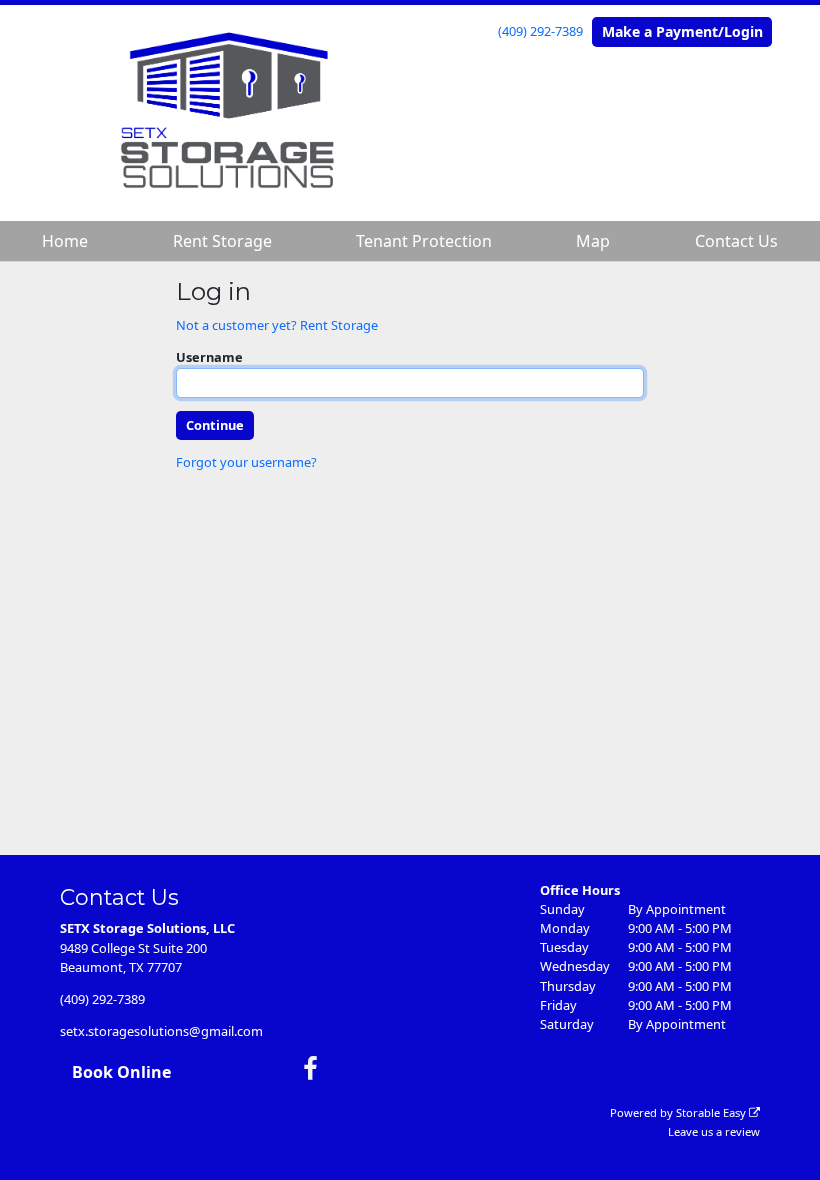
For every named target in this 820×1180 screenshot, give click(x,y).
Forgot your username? (246, 462)
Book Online (121, 1072)
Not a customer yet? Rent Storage (277, 325)
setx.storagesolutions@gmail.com (161, 1031)
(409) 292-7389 (540, 31)
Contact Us (736, 241)
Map (593, 241)
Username (209, 357)
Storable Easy (712, 1112)
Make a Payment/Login (682, 31)
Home (65, 241)
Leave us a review (714, 1131)
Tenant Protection (424, 241)
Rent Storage (222, 241)
